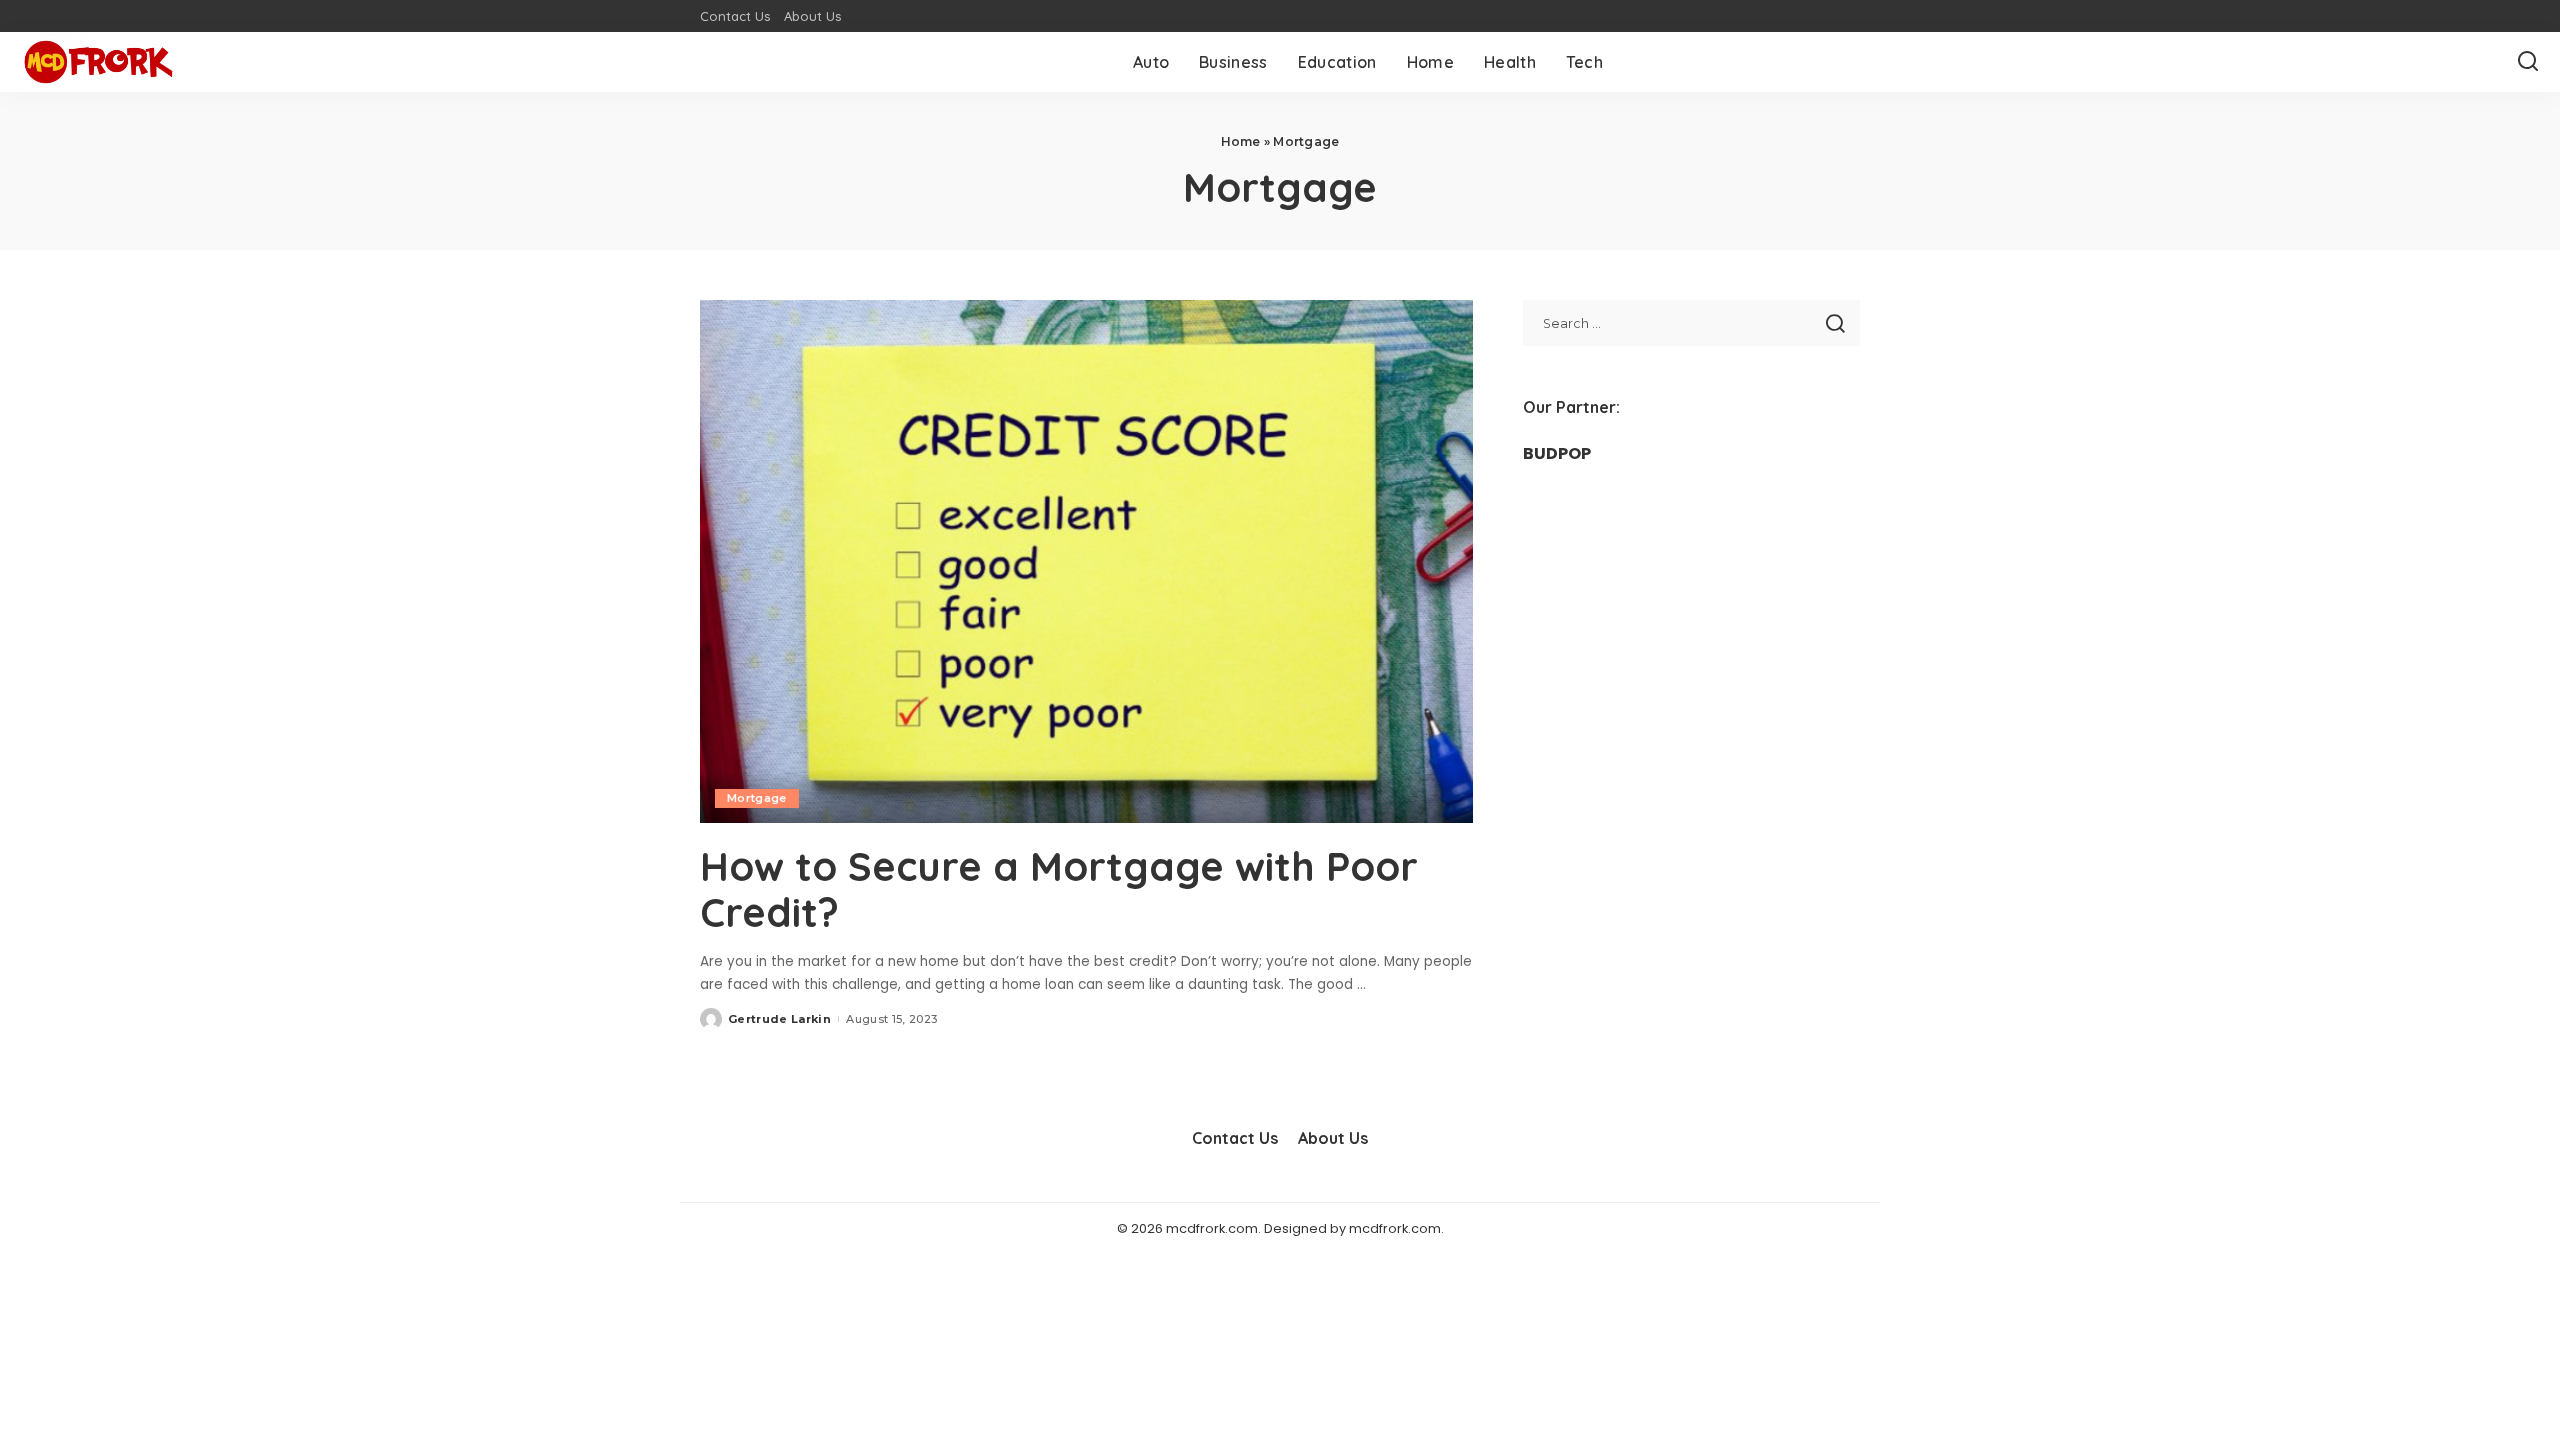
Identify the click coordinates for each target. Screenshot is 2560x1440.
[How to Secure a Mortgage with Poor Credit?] (1086, 561)
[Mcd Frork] (98, 62)
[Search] (2528, 62)
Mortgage (757, 798)
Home (1241, 141)
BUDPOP (1557, 453)
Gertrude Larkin (779, 1019)
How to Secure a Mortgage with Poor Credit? (1059, 889)
